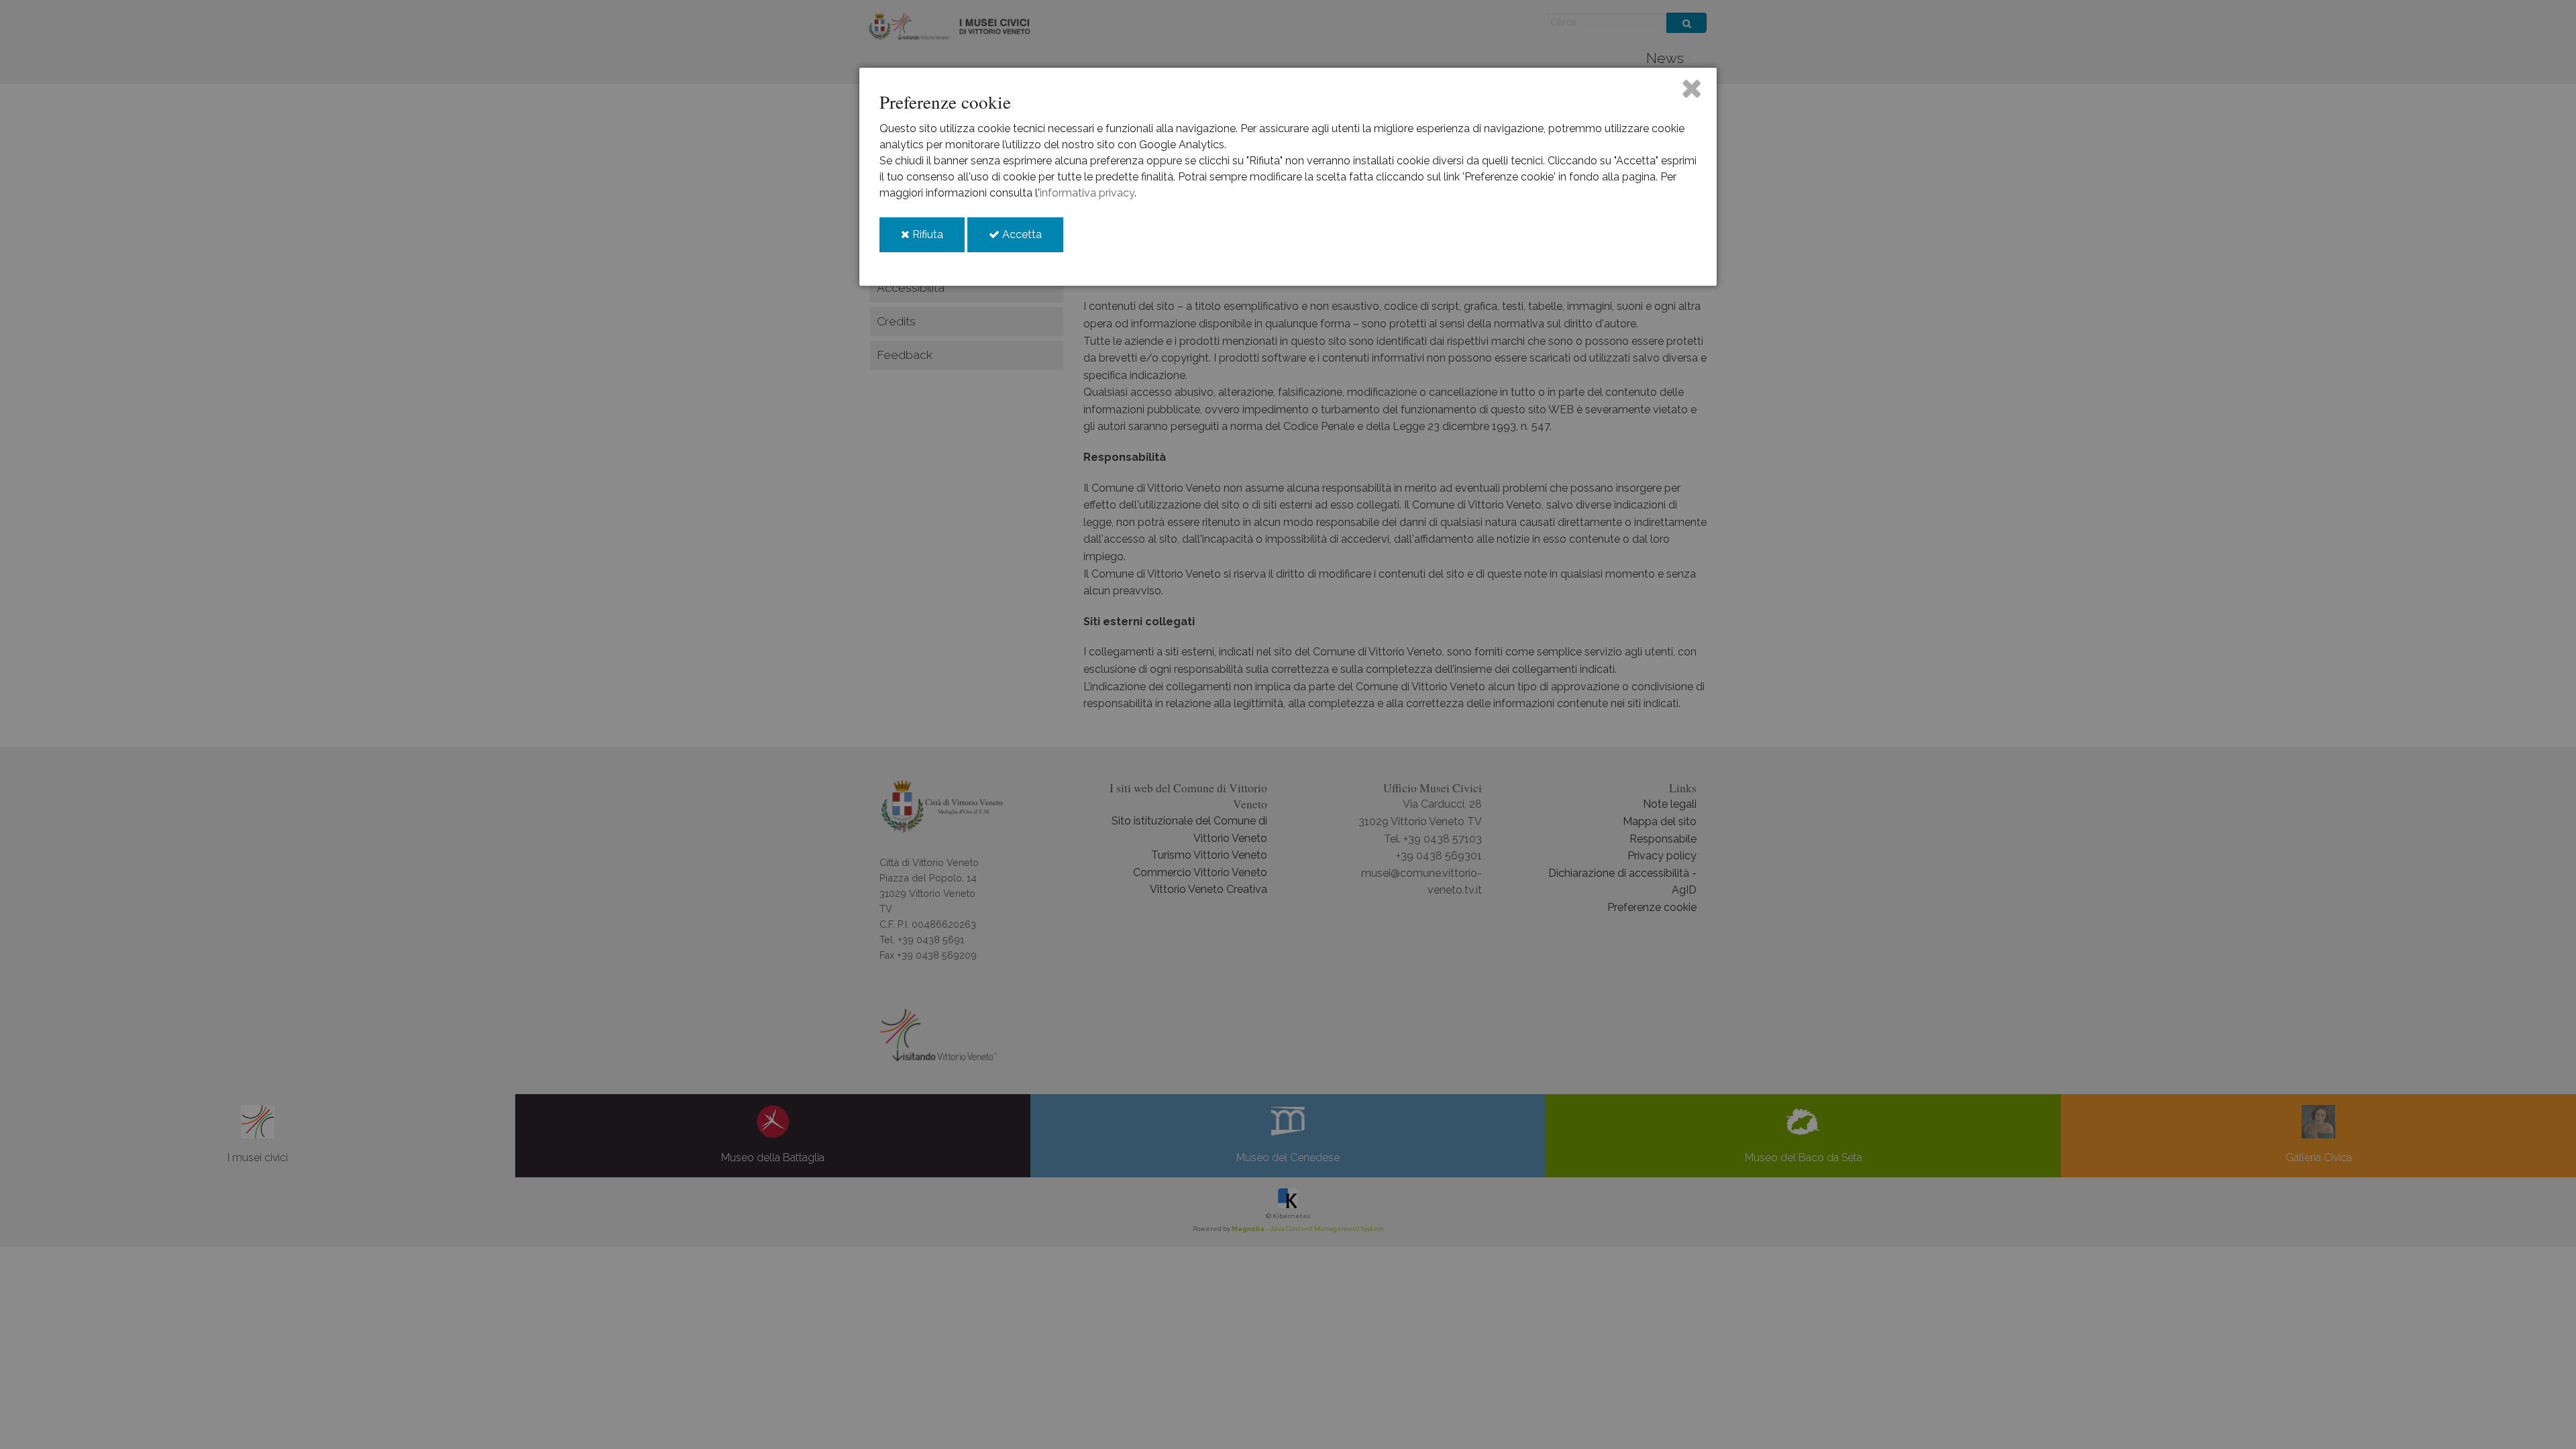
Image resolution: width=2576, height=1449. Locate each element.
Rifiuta (937, 240)
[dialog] (1288, 177)
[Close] (1692, 88)
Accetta (1031, 240)
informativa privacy (1087, 193)
